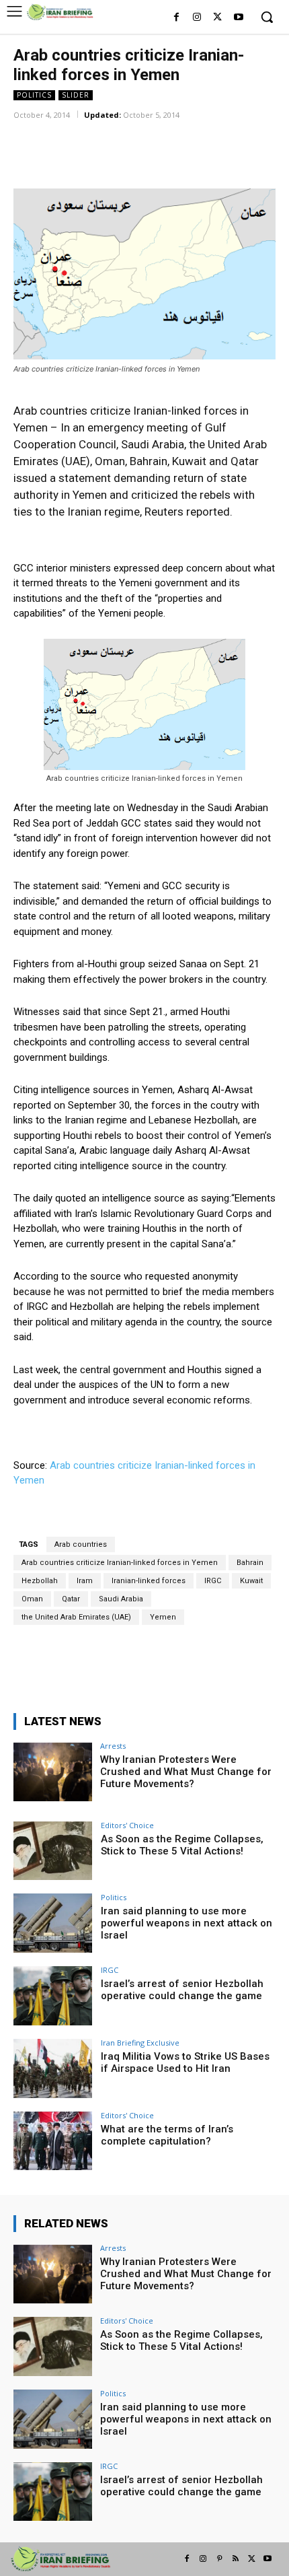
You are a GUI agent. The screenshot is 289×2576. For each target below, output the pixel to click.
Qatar (71, 1599)
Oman (32, 1599)
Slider (76, 95)
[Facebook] (176, 18)
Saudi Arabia (121, 1599)
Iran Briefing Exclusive (140, 2043)
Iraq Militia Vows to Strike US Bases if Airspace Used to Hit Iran (185, 2062)
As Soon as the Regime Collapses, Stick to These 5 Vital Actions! (182, 1845)
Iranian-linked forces (149, 1581)
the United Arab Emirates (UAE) (76, 1617)
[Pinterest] (219, 2559)
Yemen (163, 1617)
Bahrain (250, 1563)
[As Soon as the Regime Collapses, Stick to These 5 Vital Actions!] (53, 1851)
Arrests (113, 1746)
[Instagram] (197, 18)
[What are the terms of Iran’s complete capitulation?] (53, 2141)
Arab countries (81, 1544)
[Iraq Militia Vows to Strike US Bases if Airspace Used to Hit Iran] (53, 2068)
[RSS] (235, 2559)
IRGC (213, 1581)
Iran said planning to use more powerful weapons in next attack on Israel (187, 1923)
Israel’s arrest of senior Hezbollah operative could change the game (182, 1990)
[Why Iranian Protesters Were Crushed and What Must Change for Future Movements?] (53, 1772)
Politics (34, 95)
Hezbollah (40, 1581)
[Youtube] (238, 18)
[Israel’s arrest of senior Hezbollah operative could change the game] (53, 1996)
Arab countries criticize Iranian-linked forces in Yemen (120, 1563)
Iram (85, 1581)
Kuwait (251, 1581)
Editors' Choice (127, 1825)
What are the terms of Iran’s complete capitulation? (167, 2135)
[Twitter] (217, 18)
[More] (190, 134)
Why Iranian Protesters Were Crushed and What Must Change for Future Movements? (186, 1772)
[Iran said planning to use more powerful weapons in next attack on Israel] (53, 1923)
